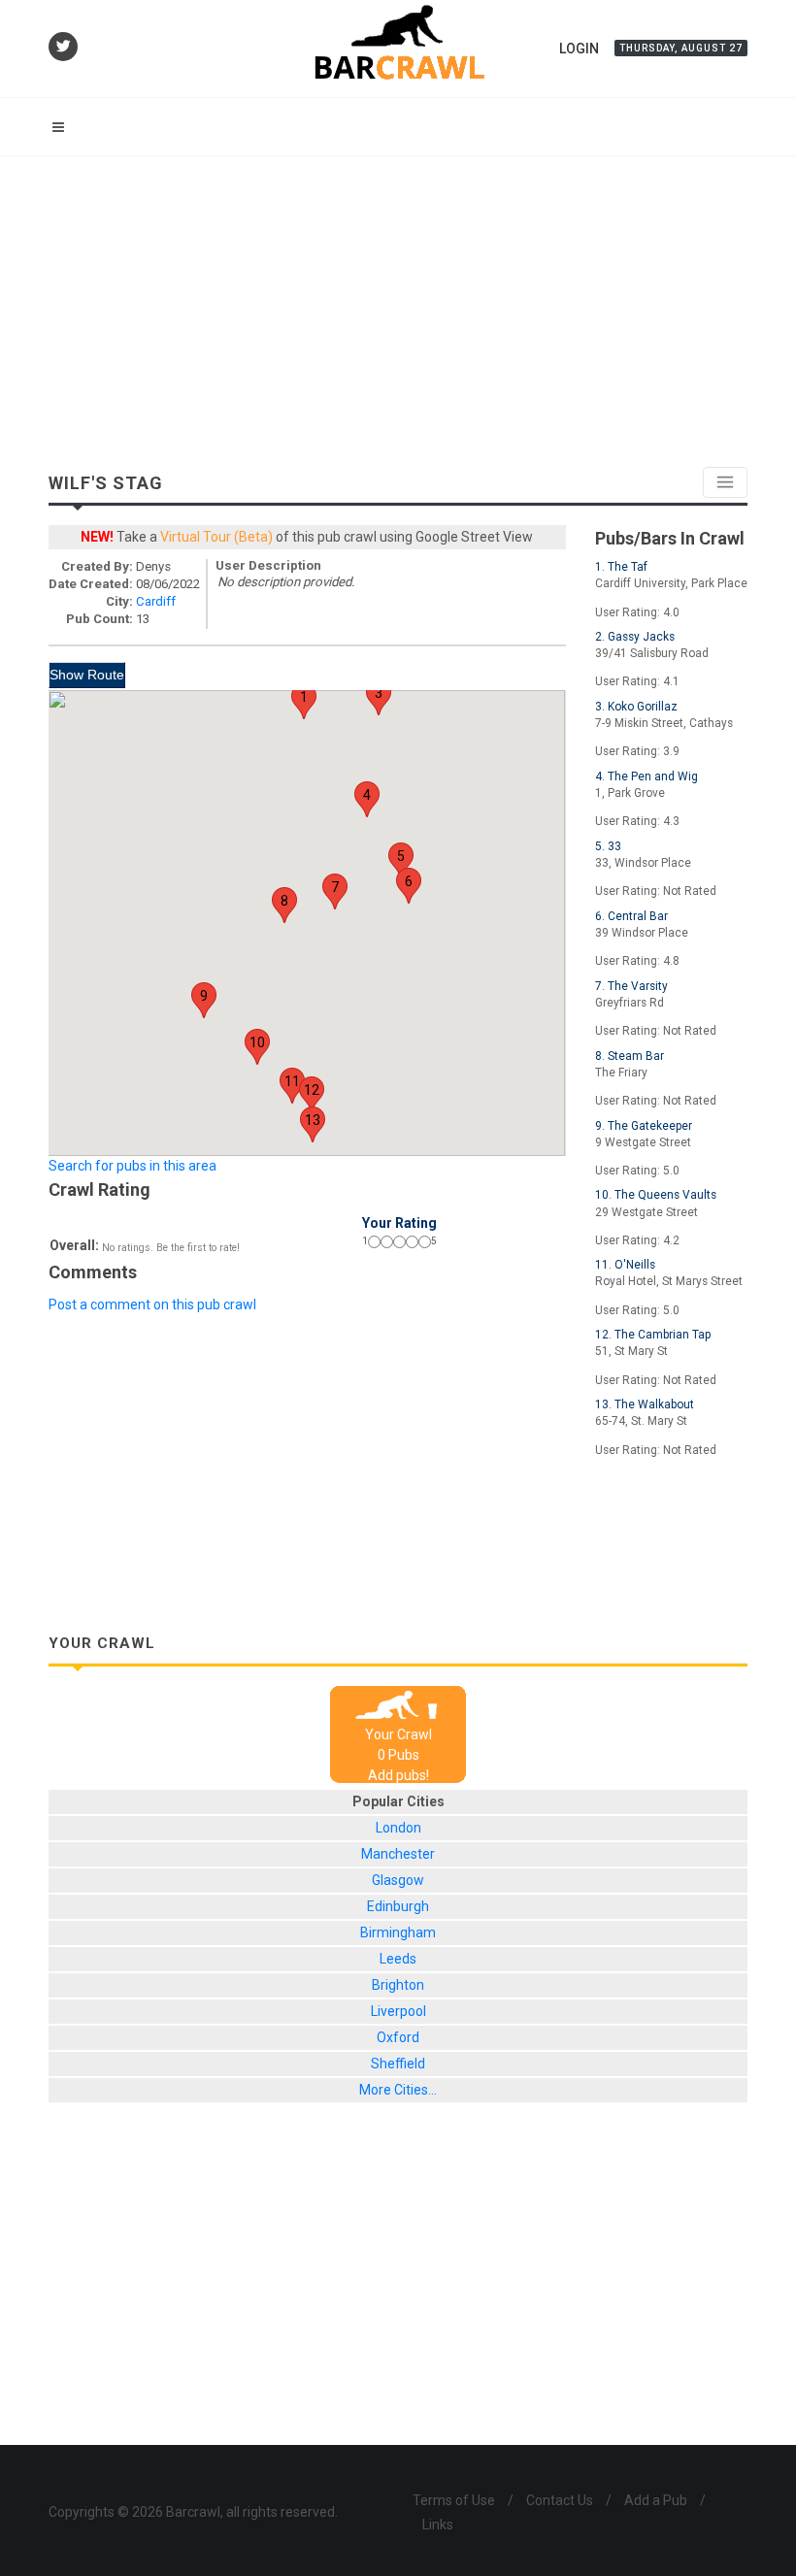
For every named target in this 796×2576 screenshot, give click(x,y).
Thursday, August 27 (681, 48)
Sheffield (398, 2064)
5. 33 (608, 846)
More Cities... (398, 2090)
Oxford (398, 2037)
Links (438, 2525)
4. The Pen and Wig (647, 776)
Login (579, 49)
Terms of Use (454, 2500)
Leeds (398, 1959)
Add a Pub (656, 2500)
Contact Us (560, 2500)
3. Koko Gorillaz (636, 707)
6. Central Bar (631, 916)
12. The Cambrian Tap (653, 1335)
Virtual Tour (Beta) (216, 537)
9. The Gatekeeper (644, 1126)
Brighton (398, 1985)
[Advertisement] (398, 302)
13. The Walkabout (645, 1404)
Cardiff (156, 601)
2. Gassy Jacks (635, 637)
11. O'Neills (625, 1265)
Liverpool (398, 2011)
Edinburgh (398, 1906)
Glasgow (398, 1880)
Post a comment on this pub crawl (152, 1305)
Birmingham (398, 1932)
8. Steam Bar (630, 1056)
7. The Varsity (631, 986)
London (398, 1828)
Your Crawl (398, 1734)
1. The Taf (621, 567)
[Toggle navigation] (725, 482)
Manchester (398, 1854)
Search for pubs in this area (133, 1166)
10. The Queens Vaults (656, 1195)
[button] (304, 701)
